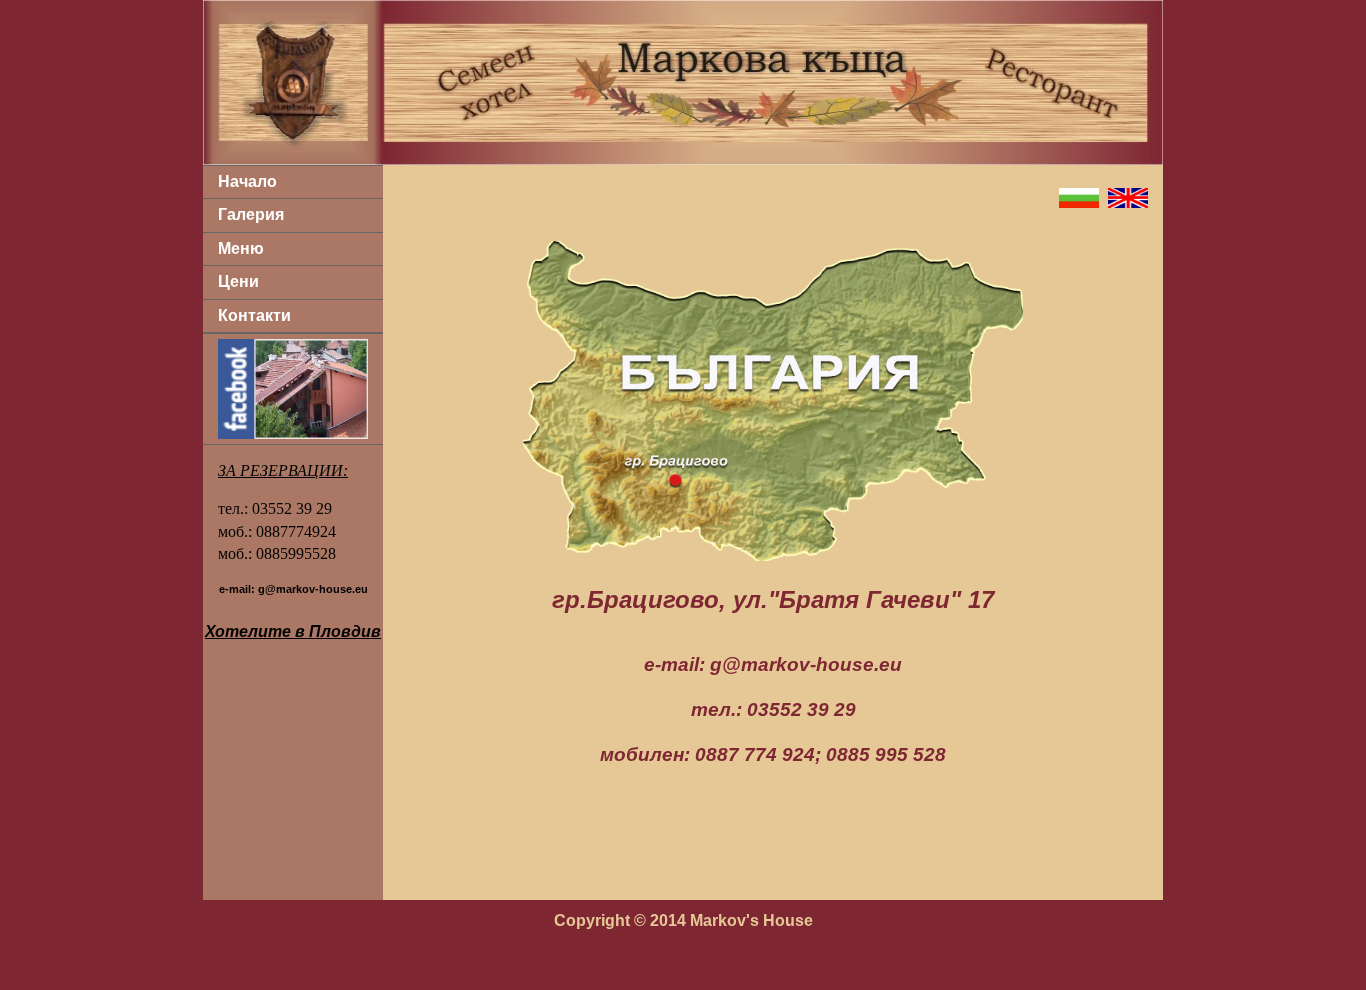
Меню (241, 248)
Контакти (254, 315)
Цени (238, 281)
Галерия (251, 214)
